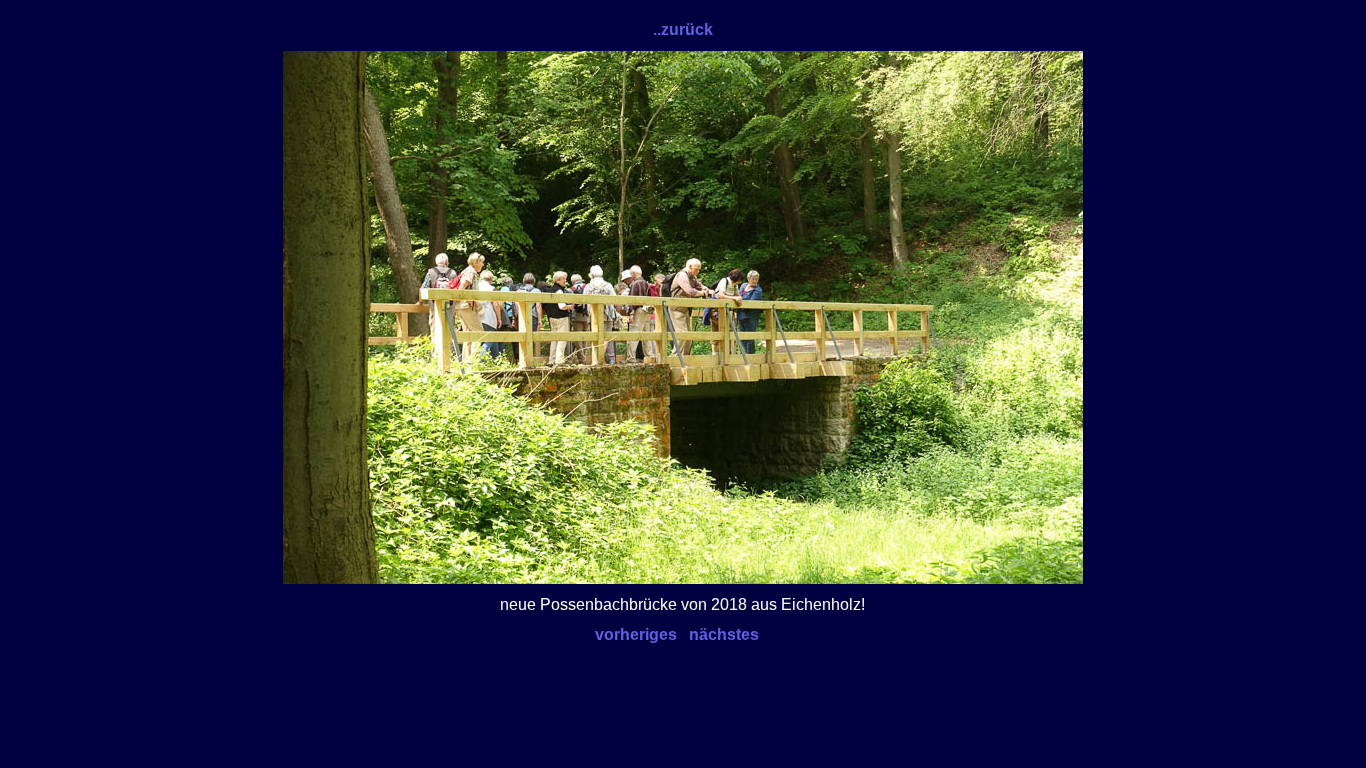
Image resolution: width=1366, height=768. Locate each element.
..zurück (683, 29)
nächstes (724, 634)
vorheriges (636, 634)
